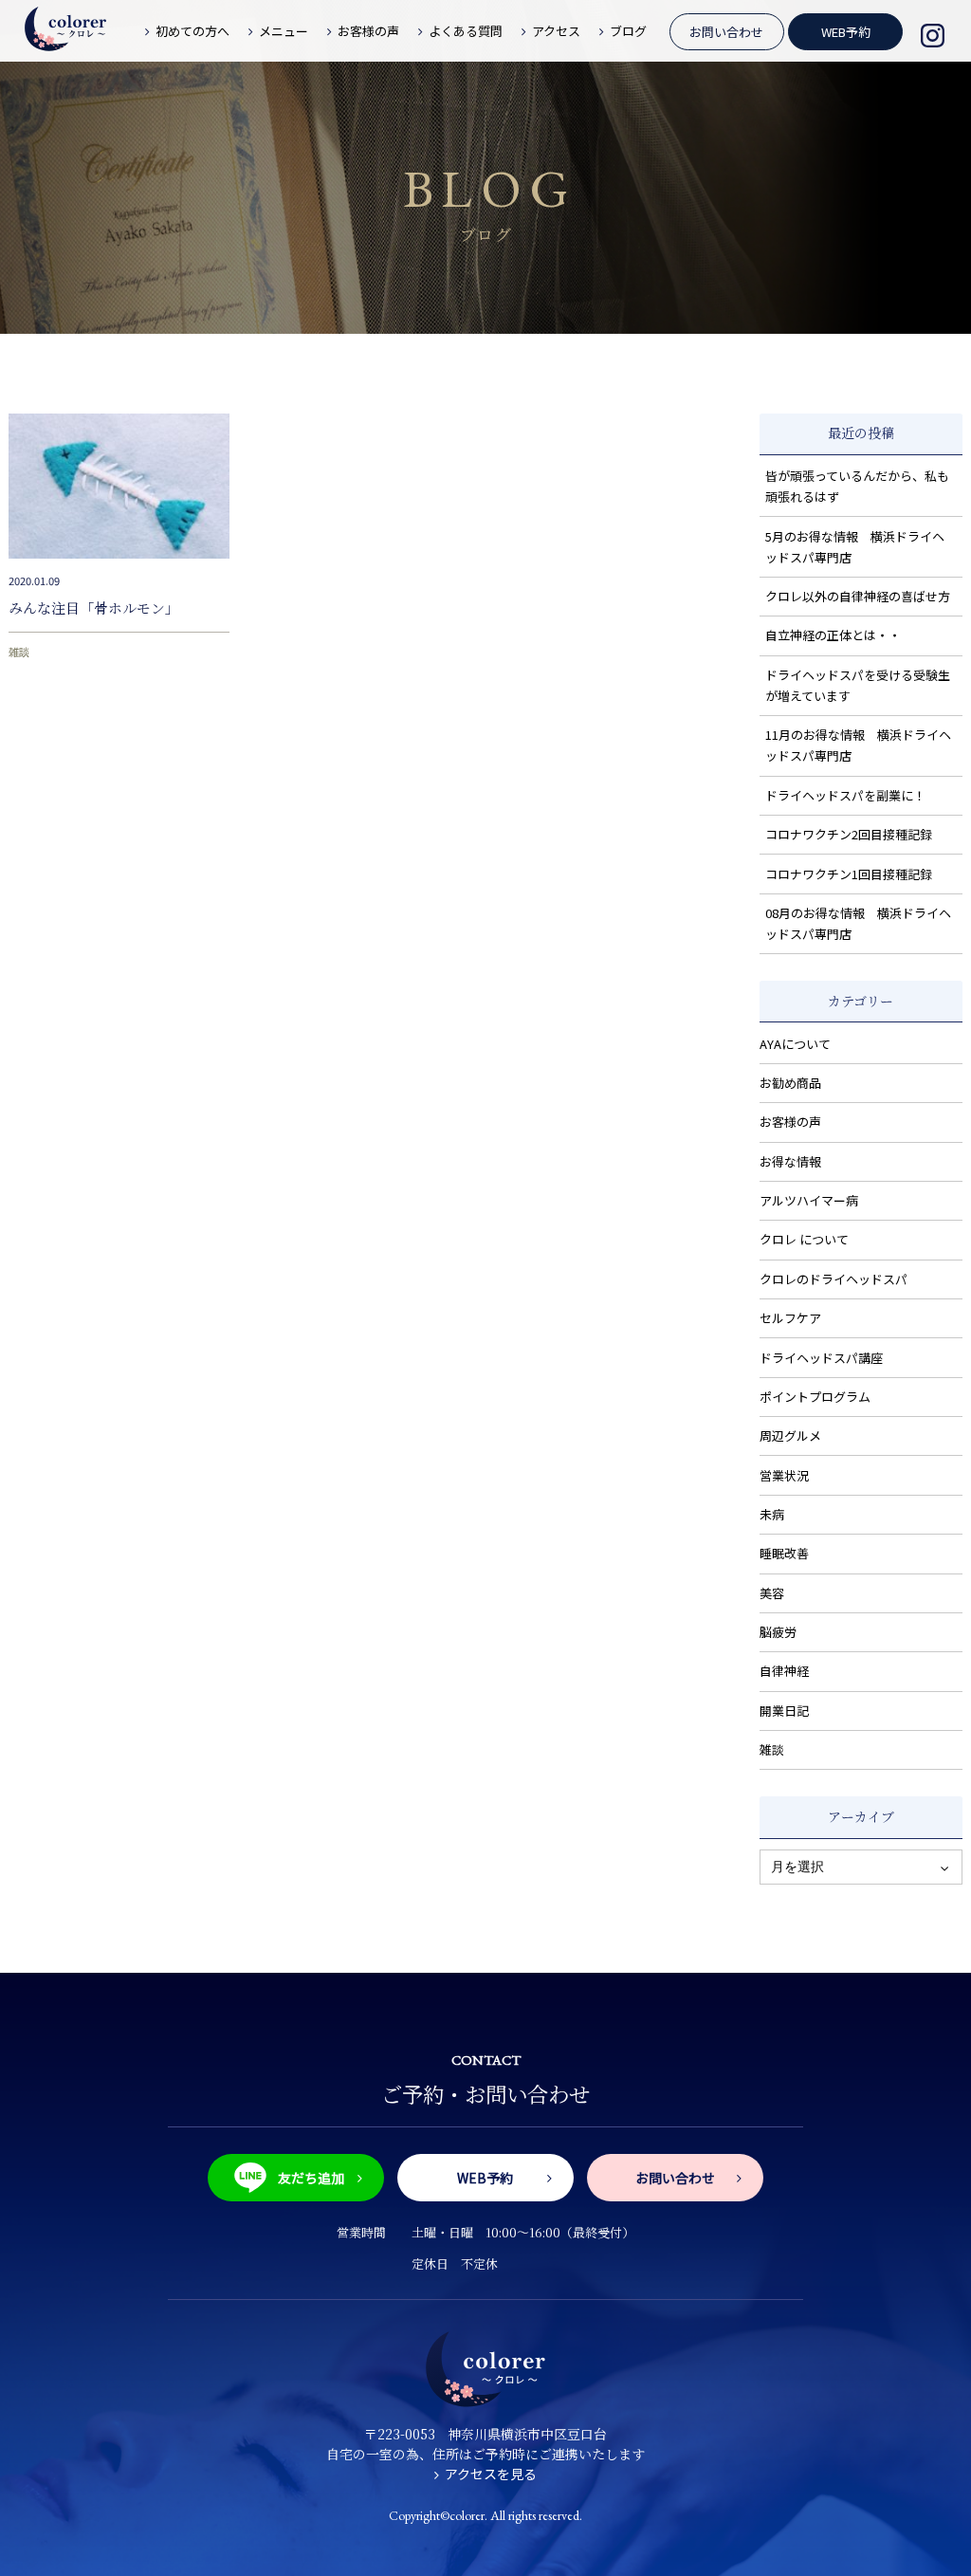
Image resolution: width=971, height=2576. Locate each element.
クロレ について (804, 1239)
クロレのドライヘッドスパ (834, 1279)
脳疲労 (778, 1632)
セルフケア (790, 1318)
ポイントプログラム (815, 1397)
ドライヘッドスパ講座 (821, 1358)
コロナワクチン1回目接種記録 (849, 874)
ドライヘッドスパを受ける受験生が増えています (858, 685)
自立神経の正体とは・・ (833, 635)
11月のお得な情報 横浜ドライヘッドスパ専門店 (858, 745)
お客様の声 (790, 1122)
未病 (772, 1514)
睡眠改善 (784, 1553)
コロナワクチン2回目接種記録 (849, 834)
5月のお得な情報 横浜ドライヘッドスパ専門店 (855, 547)
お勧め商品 (790, 1083)
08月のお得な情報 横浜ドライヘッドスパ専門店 (858, 923)
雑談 (19, 652)
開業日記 (784, 1711)
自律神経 (784, 1671)
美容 (772, 1593)
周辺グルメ (790, 1435)
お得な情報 (790, 1161)
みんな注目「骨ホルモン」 (94, 607)
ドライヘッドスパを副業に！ (845, 795)
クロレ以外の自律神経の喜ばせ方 (858, 596)
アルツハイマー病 (809, 1200)
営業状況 (784, 1475)
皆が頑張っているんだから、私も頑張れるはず (857, 486)
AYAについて (795, 1044)
